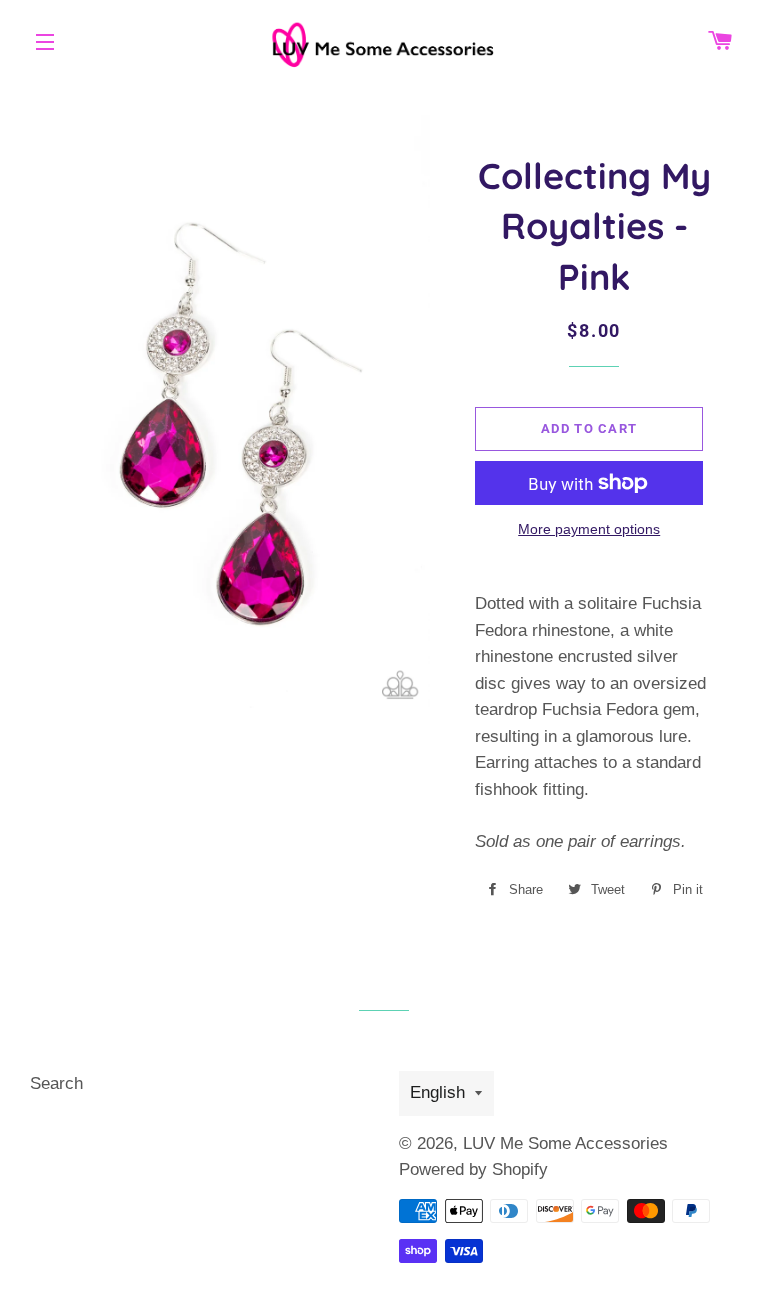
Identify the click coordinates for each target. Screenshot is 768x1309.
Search (56, 1083)
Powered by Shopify (473, 1169)
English (437, 1092)
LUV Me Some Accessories (565, 1143)
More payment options (589, 529)
